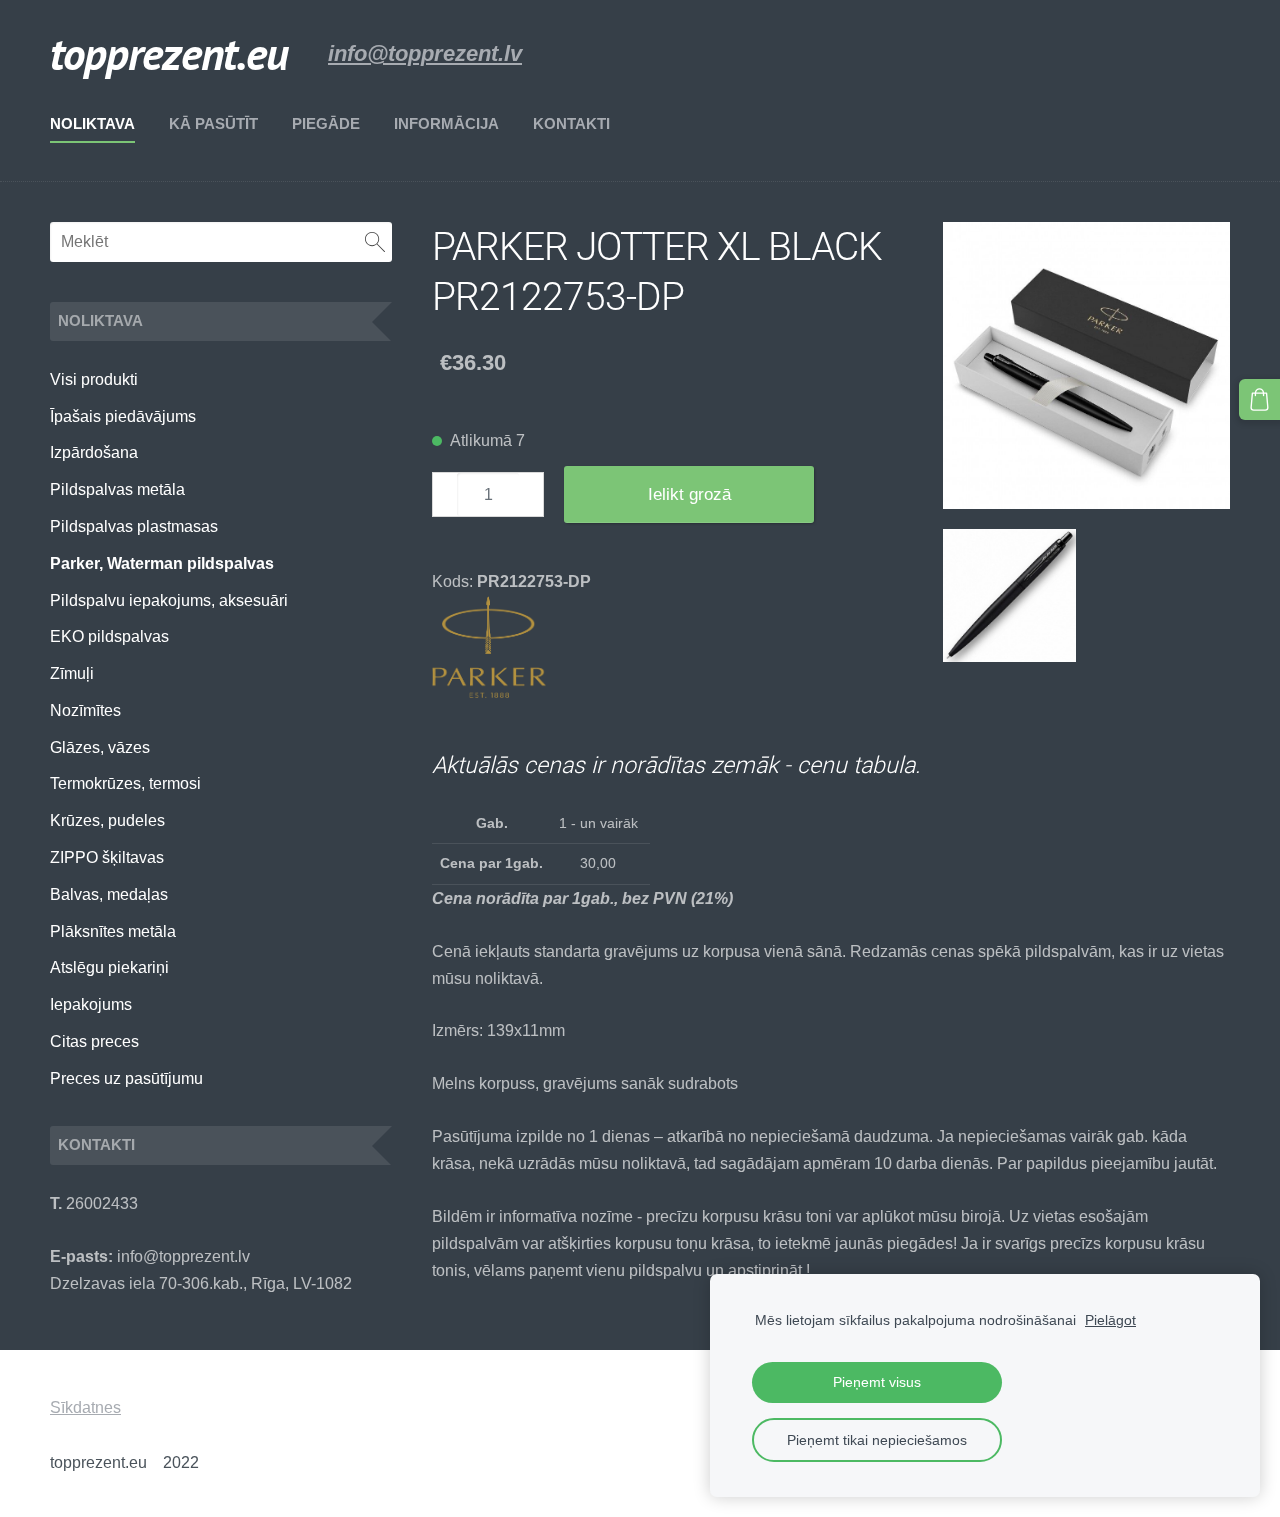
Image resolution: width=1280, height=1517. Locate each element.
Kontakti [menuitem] (571, 123)
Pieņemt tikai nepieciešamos (877, 1440)
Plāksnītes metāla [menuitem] (113, 931)
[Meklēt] (375, 242)
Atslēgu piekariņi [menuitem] (109, 967)
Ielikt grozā (689, 494)
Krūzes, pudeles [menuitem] (107, 820)
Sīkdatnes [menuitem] (85, 1407)
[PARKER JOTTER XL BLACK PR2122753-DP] (1086, 365)
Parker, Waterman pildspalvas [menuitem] (162, 563)
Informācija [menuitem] (446, 123)
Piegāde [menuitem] (326, 123)
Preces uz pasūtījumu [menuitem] (126, 1078)
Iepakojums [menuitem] (91, 1004)
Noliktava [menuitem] (92, 123)
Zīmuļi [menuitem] (72, 673)
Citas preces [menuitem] (94, 1041)
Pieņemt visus (877, 1382)
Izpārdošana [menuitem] (94, 452)
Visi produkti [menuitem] (94, 379)
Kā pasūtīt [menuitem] (213, 123)
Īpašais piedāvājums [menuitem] (123, 416)
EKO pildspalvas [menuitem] (109, 636)
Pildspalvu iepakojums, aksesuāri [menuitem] (169, 600)
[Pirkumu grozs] (1259, 399)
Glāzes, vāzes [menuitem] (100, 747)
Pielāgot (1110, 1320)
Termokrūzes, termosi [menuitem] (125, 783)
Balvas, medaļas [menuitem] (109, 894)
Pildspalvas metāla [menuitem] (117, 489)
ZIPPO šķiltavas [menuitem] (107, 857)
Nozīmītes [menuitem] (85, 710)
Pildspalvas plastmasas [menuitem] (134, 526)
